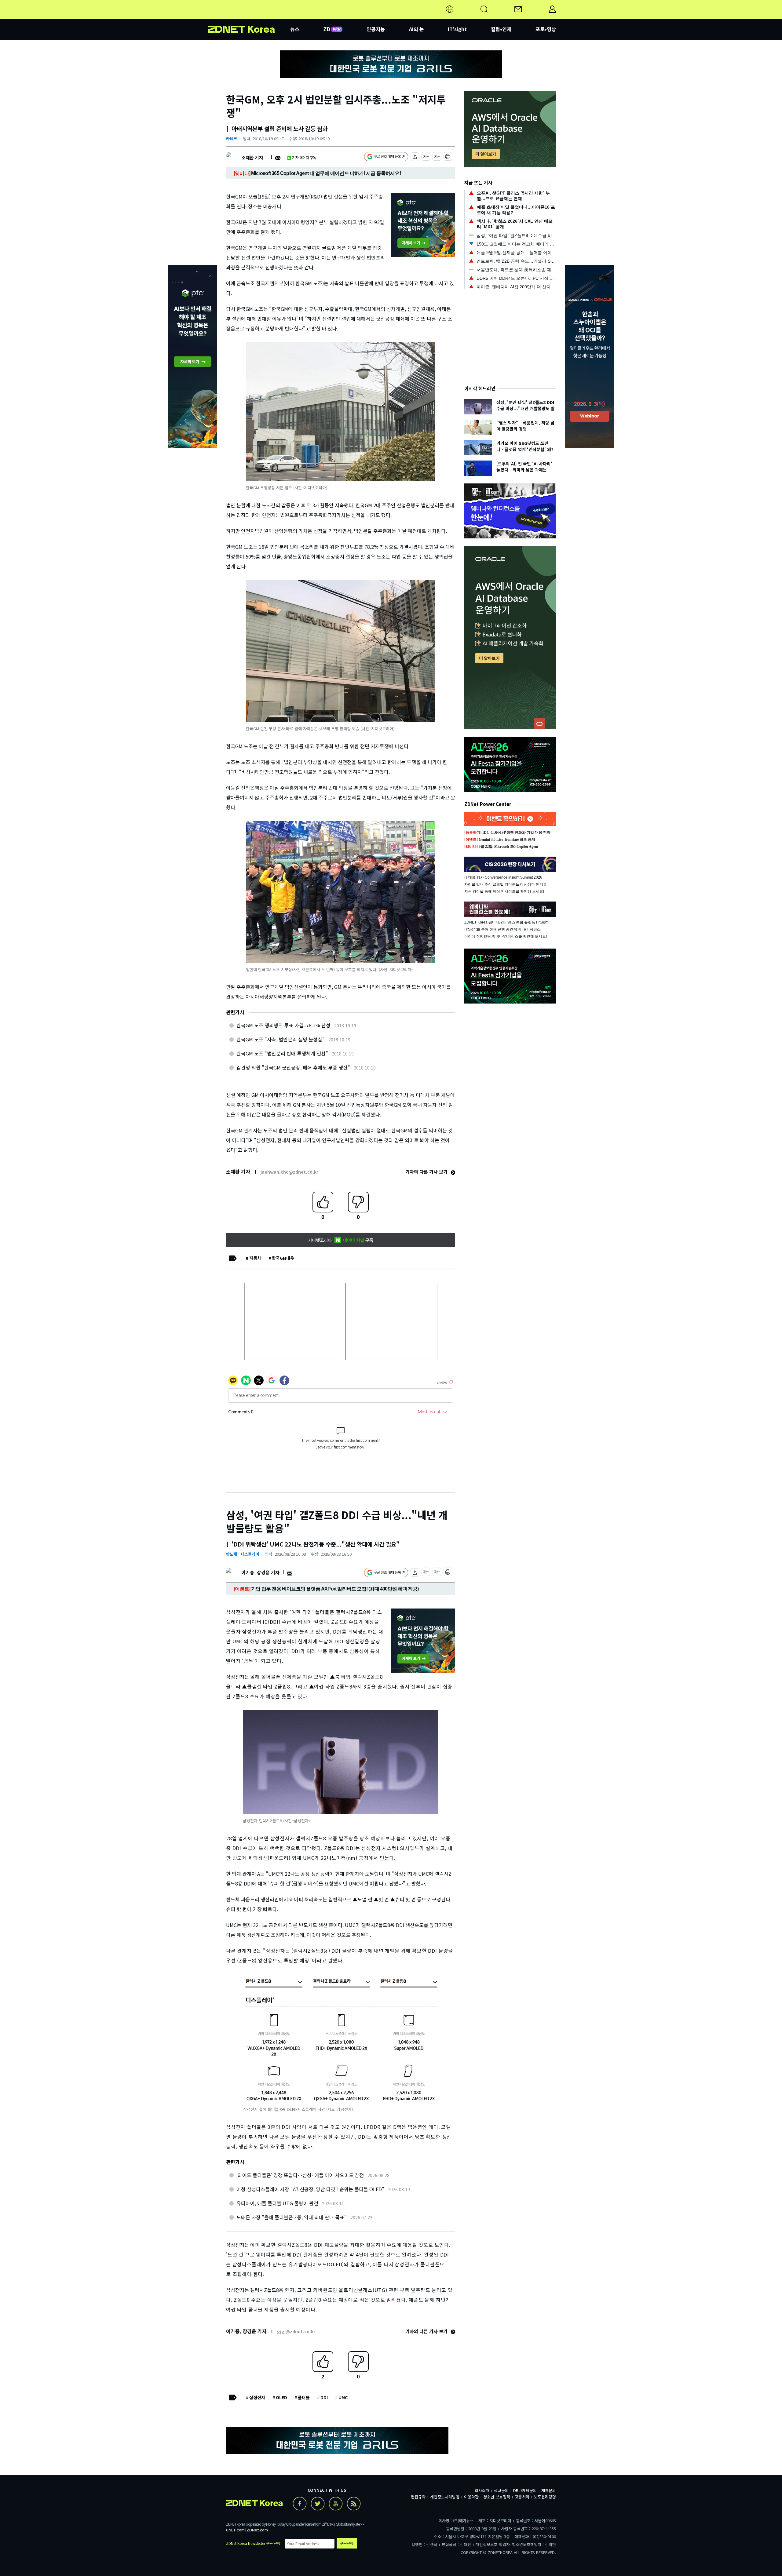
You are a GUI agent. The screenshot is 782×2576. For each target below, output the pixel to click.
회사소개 (482, 2490)
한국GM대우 (283, 1258)
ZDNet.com (257, 2530)
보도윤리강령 (545, 2497)
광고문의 (501, 2490)
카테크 (232, 138)
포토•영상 (546, 29)
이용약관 (471, 2497)
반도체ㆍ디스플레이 (243, 1554)
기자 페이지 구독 (304, 157)
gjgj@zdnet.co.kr (296, 2331)
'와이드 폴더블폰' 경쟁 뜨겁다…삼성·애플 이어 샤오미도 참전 (300, 2175)
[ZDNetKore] (249, 16)
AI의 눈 (417, 29)
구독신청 (347, 2543)
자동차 (255, 1258)
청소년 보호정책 (497, 2497)
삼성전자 (257, 2397)
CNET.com (235, 2530)
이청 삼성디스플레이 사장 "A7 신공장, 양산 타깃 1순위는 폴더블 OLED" (310, 2189)
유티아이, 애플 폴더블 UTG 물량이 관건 (277, 2203)
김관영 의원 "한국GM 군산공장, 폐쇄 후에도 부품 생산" (293, 1067)
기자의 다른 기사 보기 (427, 1172)
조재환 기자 (252, 157)
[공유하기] (415, 157)
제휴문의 (549, 2490)
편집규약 (418, 2497)
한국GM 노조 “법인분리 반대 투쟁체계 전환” (282, 1053)
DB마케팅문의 (525, 2490)
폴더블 (304, 2397)
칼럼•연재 (501, 29)
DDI (324, 2397)
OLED (281, 2397)
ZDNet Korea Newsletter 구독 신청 (253, 2543)
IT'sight (457, 29)
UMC (343, 2397)
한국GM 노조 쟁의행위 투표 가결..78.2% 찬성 (283, 1025)
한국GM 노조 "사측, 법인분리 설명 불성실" (281, 1039)
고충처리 (522, 2497)
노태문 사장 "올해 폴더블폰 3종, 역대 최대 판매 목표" (292, 2217)
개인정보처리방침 (445, 2497)
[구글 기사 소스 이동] (386, 157)
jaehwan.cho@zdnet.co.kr (289, 1172)
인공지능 (376, 29)
